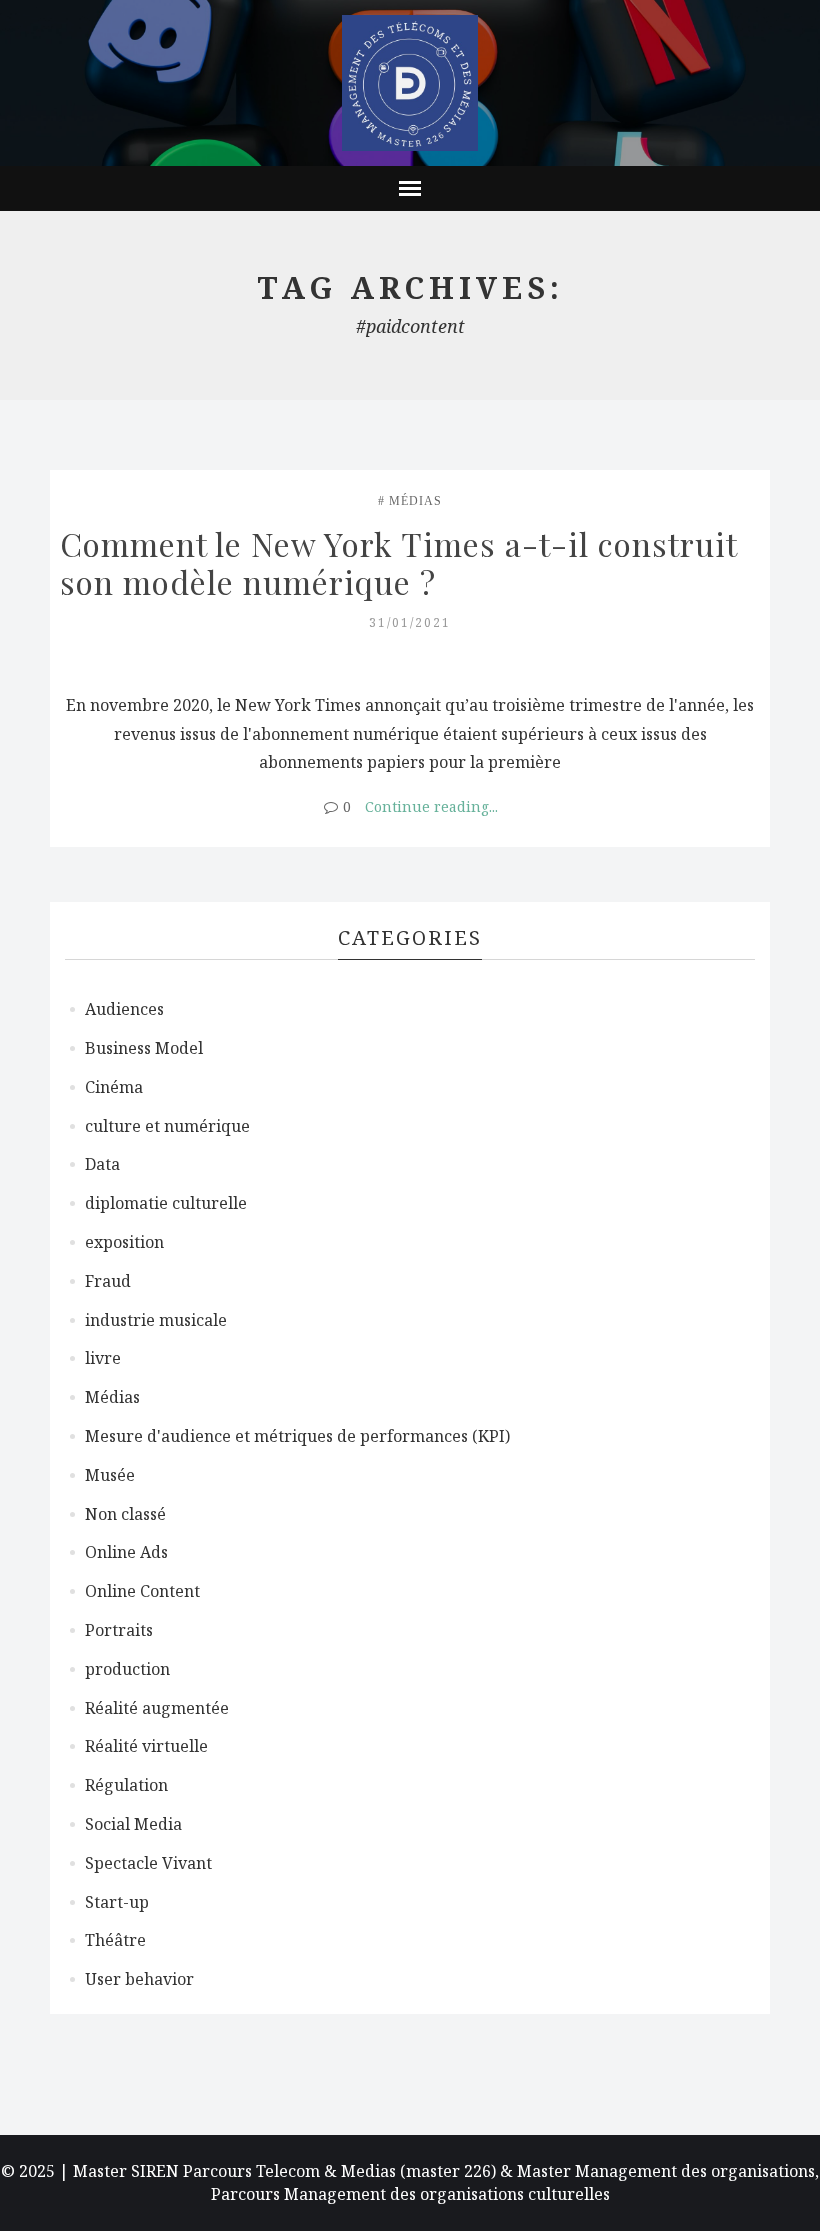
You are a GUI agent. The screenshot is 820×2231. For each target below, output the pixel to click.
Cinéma (114, 1087)
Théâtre (115, 1940)
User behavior (139, 1979)
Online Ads (126, 1552)
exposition (124, 1242)
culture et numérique (167, 1126)
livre (103, 1358)
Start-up (117, 1902)
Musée (110, 1475)
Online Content (142, 1591)
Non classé (125, 1514)
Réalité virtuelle (146, 1746)
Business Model (144, 1048)
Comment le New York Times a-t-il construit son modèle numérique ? (403, 562)
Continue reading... (431, 806)
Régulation (126, 1785)
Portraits (119, 1630)
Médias (415, 501)
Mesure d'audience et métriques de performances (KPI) (297, 1436)
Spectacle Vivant (148, 1863)
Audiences (124, 1009)
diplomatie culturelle (166, 1203)
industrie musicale (156, 1320)
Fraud (108, 1281)
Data (102, 1164)
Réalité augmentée (157, 1708)
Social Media (133, 1824)
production (127, 1669)
